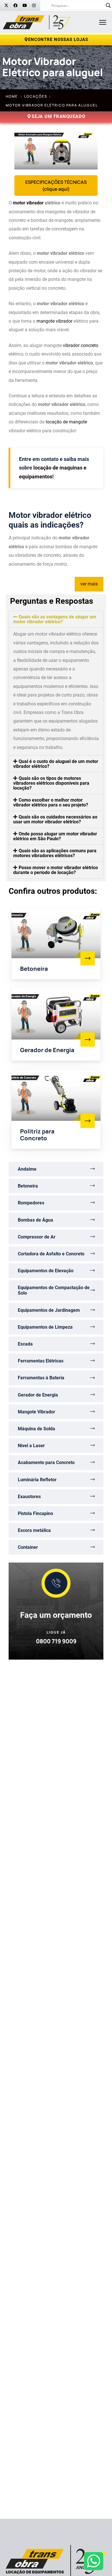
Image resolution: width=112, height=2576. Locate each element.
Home (12, 96)
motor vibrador (28, 203)
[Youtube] (25, 5)
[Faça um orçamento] (56, 1583)
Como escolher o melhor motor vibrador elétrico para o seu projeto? (51, 802)
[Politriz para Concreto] (88, 1121)
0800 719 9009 (56, 1641)
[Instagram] (34, 5)
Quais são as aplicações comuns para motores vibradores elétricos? (55, 853)
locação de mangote (66, 422)
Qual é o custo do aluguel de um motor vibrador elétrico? (56, 764)
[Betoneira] (88, 958)
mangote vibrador (54, 321)
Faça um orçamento (56, 1615)
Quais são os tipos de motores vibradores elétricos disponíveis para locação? (51, 783)
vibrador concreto (81, 345)
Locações (36, 96)
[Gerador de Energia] (88, 1040)
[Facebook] (16, 5)
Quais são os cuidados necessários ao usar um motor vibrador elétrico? (55, 819)
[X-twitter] (6, 5)
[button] (56, 619)
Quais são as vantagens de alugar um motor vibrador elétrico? (55, 619)
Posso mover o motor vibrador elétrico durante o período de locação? (56, 870)
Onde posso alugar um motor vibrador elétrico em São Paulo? (55, 836)
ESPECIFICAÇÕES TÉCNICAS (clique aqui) (56, 186)
